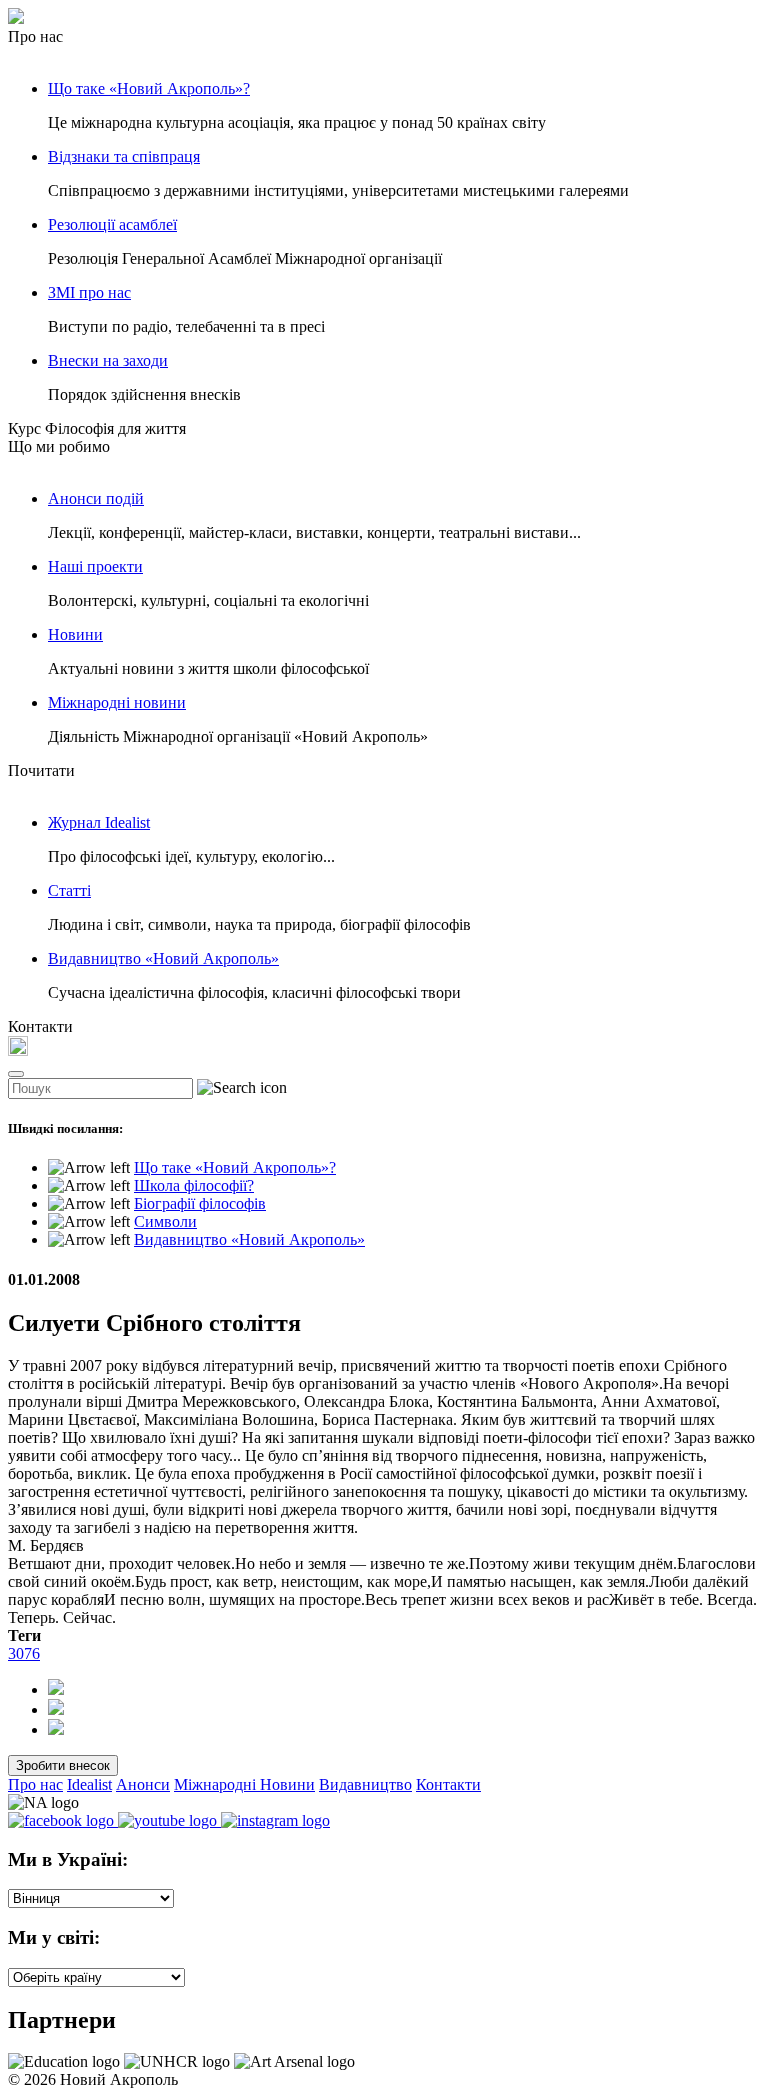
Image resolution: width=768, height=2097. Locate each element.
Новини (75, 634)
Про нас (35, 1784)
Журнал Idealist (99, 822)
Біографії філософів (200, 1203)
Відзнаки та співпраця (124, 156)
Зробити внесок (63, 1765)
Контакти (448, 1784)
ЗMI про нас (89, 292)
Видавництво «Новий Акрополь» (163, 958)
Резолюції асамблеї (112, 224)
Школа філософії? (194, 1185)
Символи (165, 1221)
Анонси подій (96, 498)
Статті (69, 890)
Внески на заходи (108, 360)
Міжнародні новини (117, 702)
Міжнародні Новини (244, 1784)
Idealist (89, 1784)
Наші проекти (95, 566)
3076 (24, 1653)
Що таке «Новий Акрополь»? (149, 88)
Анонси (143, 1784)
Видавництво (365, 1784)
